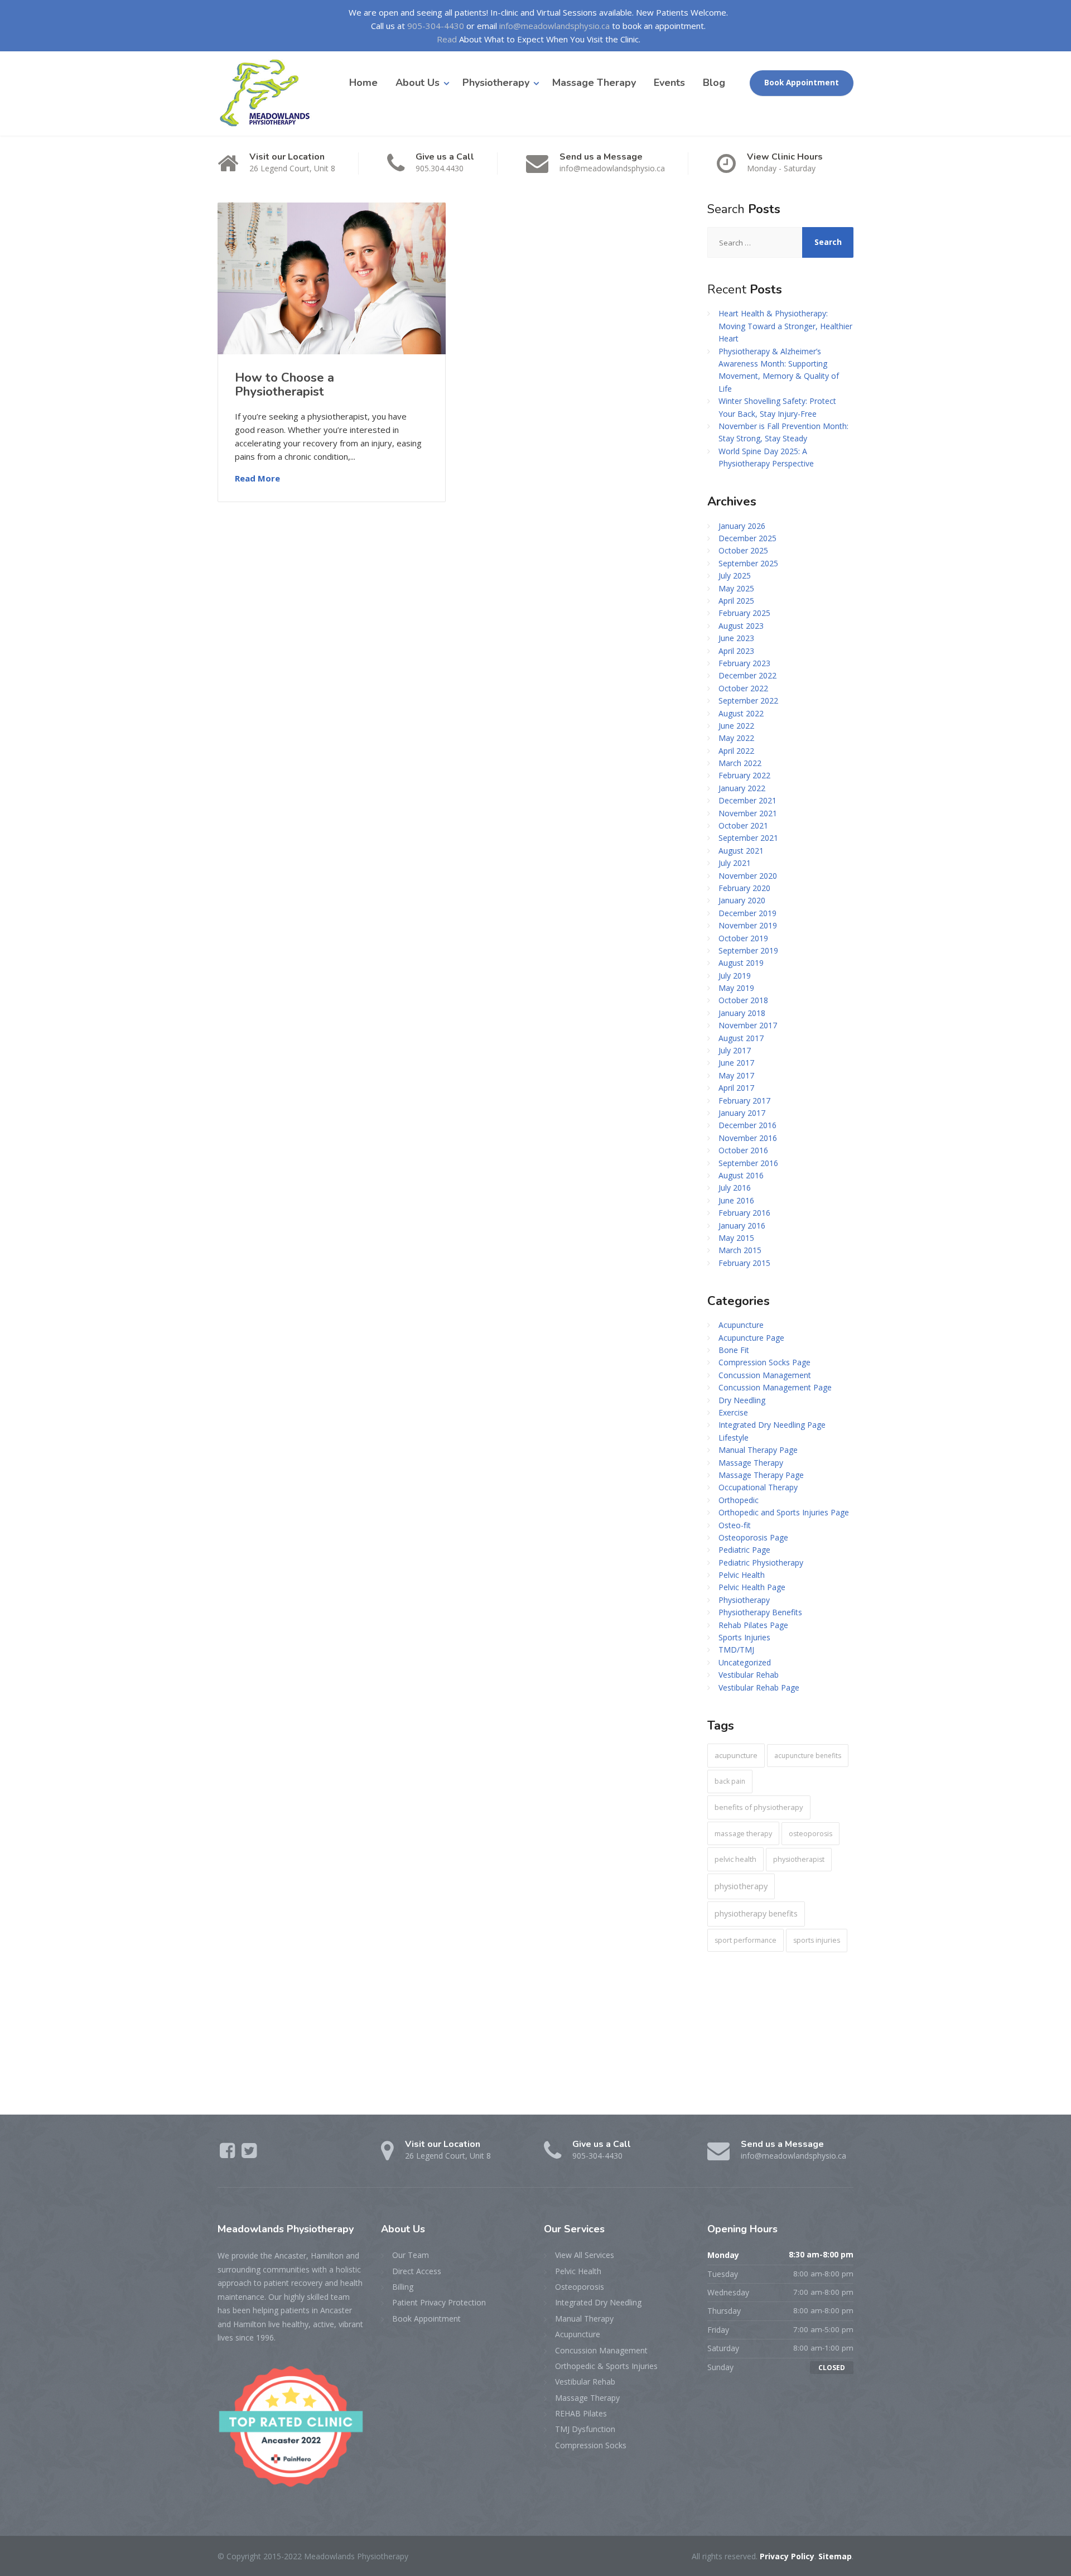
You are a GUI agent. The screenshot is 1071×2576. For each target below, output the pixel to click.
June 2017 (736, 1063)
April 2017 (736, 1088)
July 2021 (735, 863)
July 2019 (735, 976)
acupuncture (736, 1755)
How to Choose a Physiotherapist (284, 384)
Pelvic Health (742, 1575)
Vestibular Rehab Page (759, 1687)
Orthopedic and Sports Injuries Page (784, 1512)
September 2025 (748, 563)
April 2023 (736, 651)
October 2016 (743, 1150)
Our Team (411, 2255)
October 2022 (743, 688)
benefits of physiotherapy (759, 1807)
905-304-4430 (436, 26)
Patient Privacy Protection (439, 2302)
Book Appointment (802, 83)
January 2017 (742, 1113)
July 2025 (735, 576)
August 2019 (741, 963)
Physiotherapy (496, 83)
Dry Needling (742, 1400)
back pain (730, 1781)
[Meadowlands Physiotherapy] (269, 93)
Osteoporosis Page (753, 1537)
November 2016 (748, 1138)
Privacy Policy (787, 2556)
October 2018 (743, 1000)
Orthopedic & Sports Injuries (606, 2366)
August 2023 (741, 626)
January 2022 (742, 788)
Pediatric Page (744, 1550)
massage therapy (743, 1833)
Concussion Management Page (775, 1387)
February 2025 (744, 613)
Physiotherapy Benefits (760, 1612)
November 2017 (748, 1025)
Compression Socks (591, 2445)
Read (447, 39)
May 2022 (736, 738)
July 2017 (735, 1050)
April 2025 (736, 601)
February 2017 (744, 1101)
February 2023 (744, 663)
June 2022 (736, 726)
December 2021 (747, 800)
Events (669, 83)
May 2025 (736, 588)
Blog (714, 83)
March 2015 (740, 1250)
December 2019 (747, 913)
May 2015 (736, 1238)
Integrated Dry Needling (598, 2302)
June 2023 (736, 638)
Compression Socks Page (764, 1362)
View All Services (585, 2255)
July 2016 (735, 1188)
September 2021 (748, 838)
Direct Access (417, 2271)
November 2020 (748, 876)
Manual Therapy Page (758, 1450)
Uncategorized (745, 1662)
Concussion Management (765, 1375)
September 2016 (748, 1163)
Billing (403, 2287)
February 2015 (744, 1263)
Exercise (733, 1412)
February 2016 (744, 1213)
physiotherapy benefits (756, 1913)
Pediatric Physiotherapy (761, 1563)
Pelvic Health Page (752, 1587)
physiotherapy (741, 1886)
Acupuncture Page (751, 1338)
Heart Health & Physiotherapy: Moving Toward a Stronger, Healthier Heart (785, 326)
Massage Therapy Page (761, 1475)
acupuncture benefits (808, 1756)
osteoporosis (811, 1834)
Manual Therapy (584, 2319)
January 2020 (742, 900)
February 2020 (744, 888)
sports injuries (817, 1940)
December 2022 (747, 675)
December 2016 (747, 1125)
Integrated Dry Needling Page (772, 1425)
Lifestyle (734, 1438)
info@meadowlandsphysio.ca (554, 26)
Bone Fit (734, 1350)
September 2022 (748, 700)
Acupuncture (741, 1325)
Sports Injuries (744, 1637)
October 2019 (743, 938)
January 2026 (742, 526)
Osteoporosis (580, 2287)
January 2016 (742, 1226)
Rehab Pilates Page (753, 1625)
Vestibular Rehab (749, 1675)
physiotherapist (799, 1859)
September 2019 (748, 950)
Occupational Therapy (758, 1487)
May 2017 (736, 1075)
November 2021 (748, 813)
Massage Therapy (594, 83)
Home (363, 83)
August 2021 (741, 851)
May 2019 (736, 988)
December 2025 (747, 538)
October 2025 (743, 550)
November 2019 (748, 925)
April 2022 (736, 751)
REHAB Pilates (581, 2413)
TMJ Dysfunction (585, 2429)
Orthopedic (739, 1500)
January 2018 (742, 1013)
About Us (418, 83)
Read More (257, 478)
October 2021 (743, 825)
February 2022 (744, 775)
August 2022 (741, 713)
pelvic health (735, 1859)
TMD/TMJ (736, 1650)
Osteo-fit (735, 1525)
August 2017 (741, 1038)
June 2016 (736, 1200)
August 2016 (741, 1175)
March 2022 (740, 763)
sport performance (746, 1940)
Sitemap (835, 2556)
